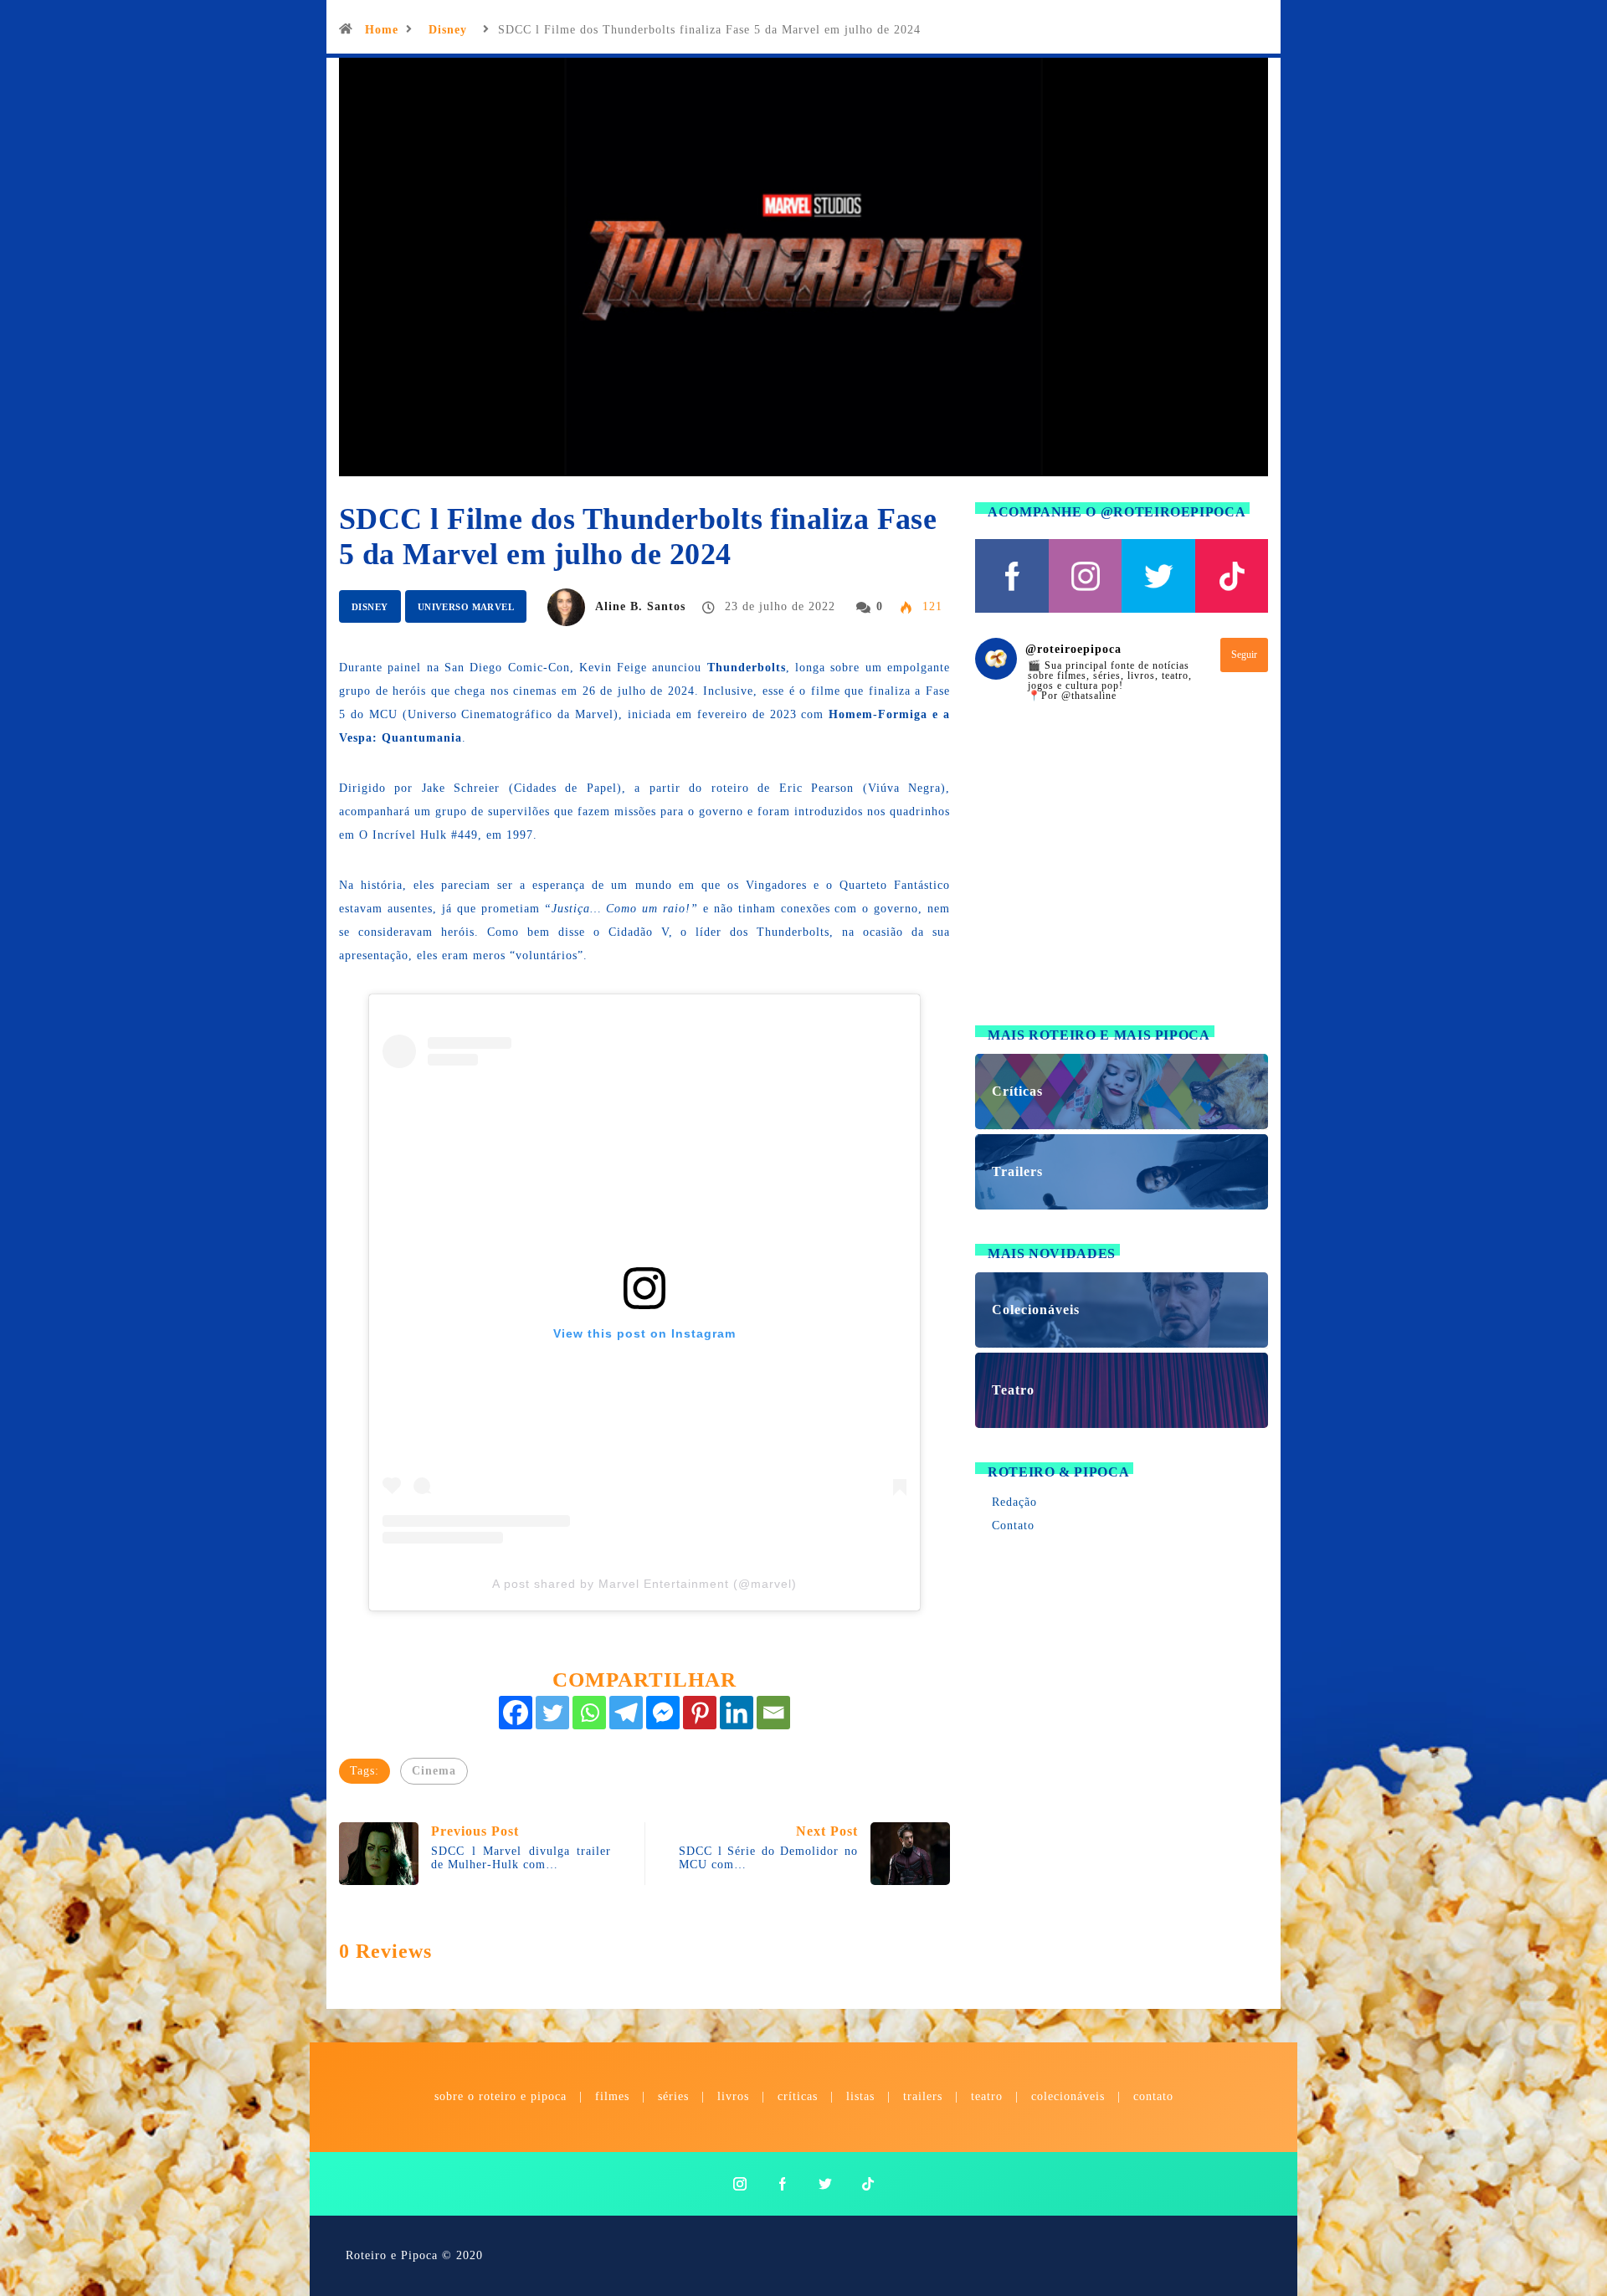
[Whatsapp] (589, 1713)
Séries (675, 2096)
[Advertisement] (1122, 874)
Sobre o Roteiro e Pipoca (501, 2096)
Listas (860, 2096)
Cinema (434, 1771)
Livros (733, 2096)
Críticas (798, 2096)
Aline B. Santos (640, 606)
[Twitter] (552, 1713)
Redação (1014, 1502)
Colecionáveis (1068, 2096)
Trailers (923, 2096)
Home (382, 30)
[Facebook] (516, 1713)
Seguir (1244, 655)
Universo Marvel (466, 607)
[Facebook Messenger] (663, 1713)
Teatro (987, 2096)
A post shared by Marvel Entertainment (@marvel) (644, 1584)
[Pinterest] (700, 1713)
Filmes (612, 2096)
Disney (448, 30)
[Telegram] (626, 1713)
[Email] (773, 1713)
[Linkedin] (737, 1713)
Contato (1013, 1526)
